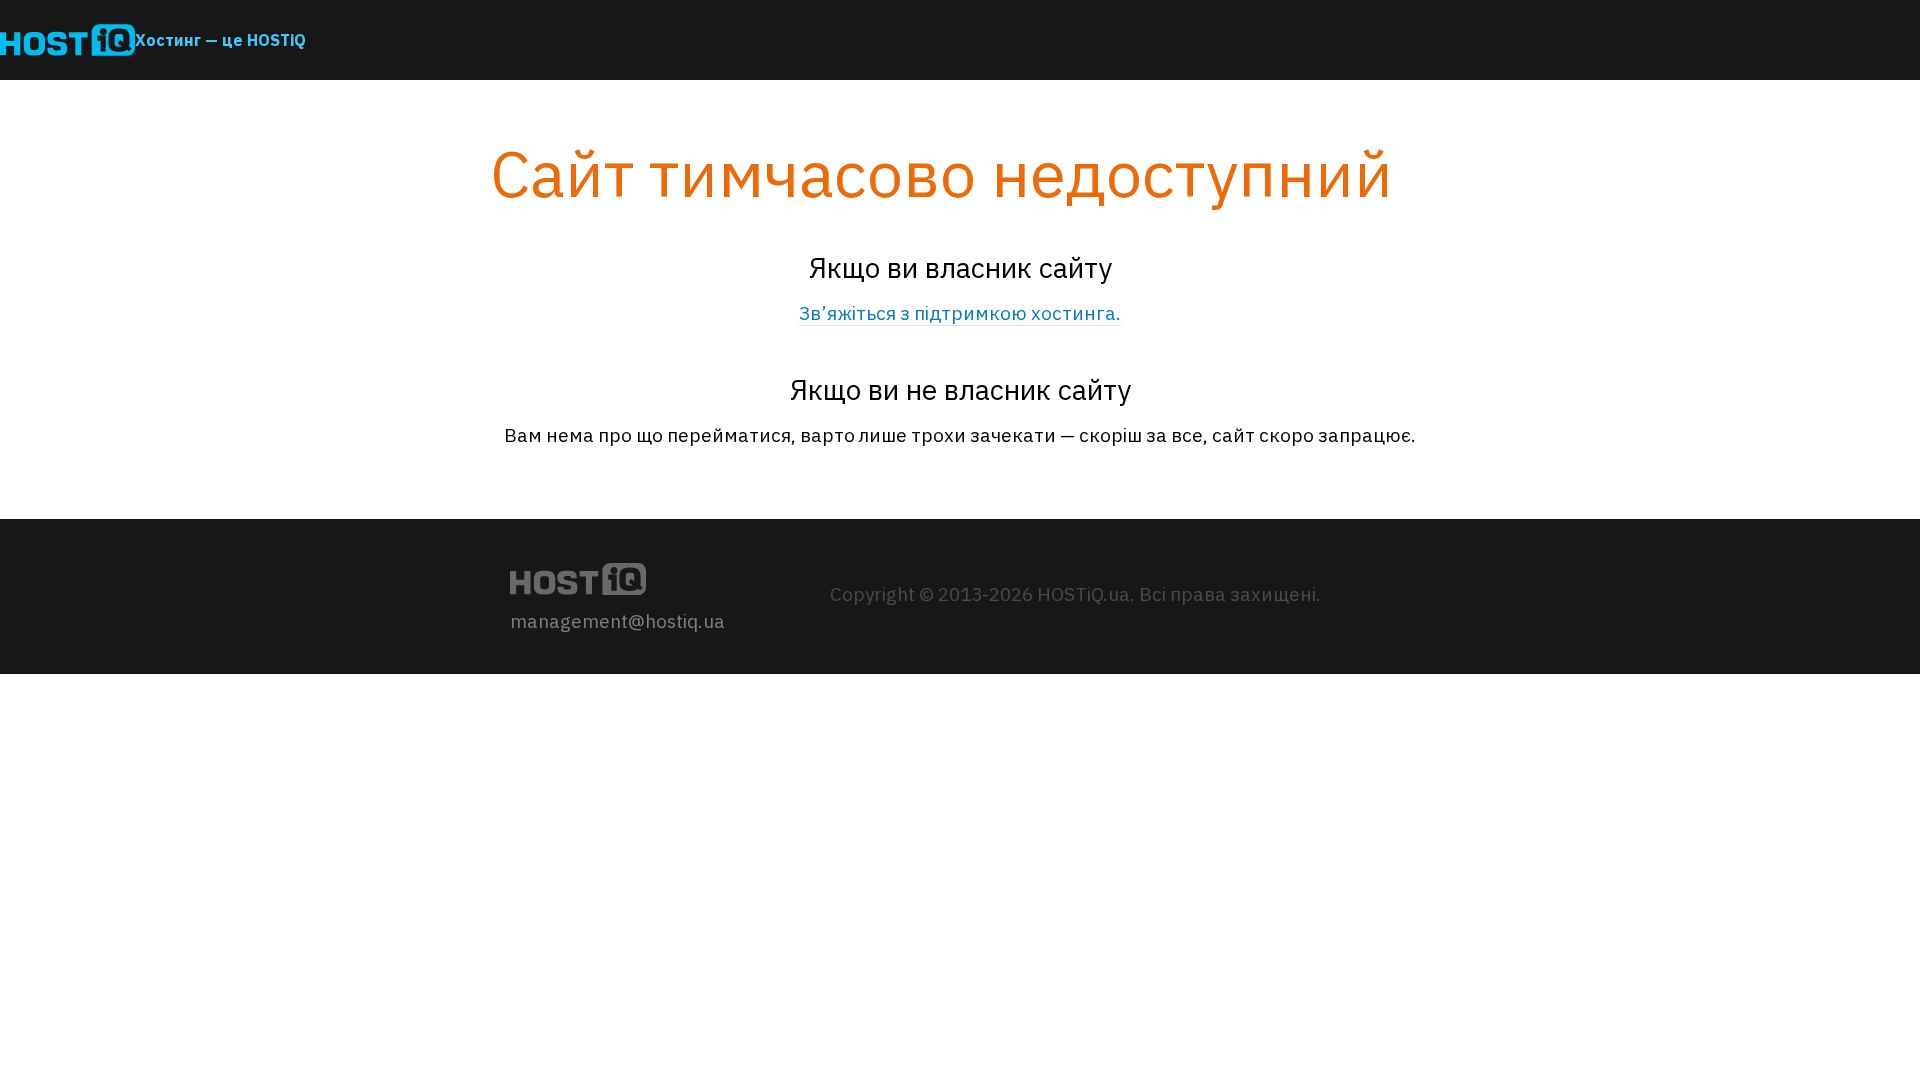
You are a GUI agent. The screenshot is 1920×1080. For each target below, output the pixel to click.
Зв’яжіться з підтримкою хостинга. (960, 313)
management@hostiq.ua (617, 621)
